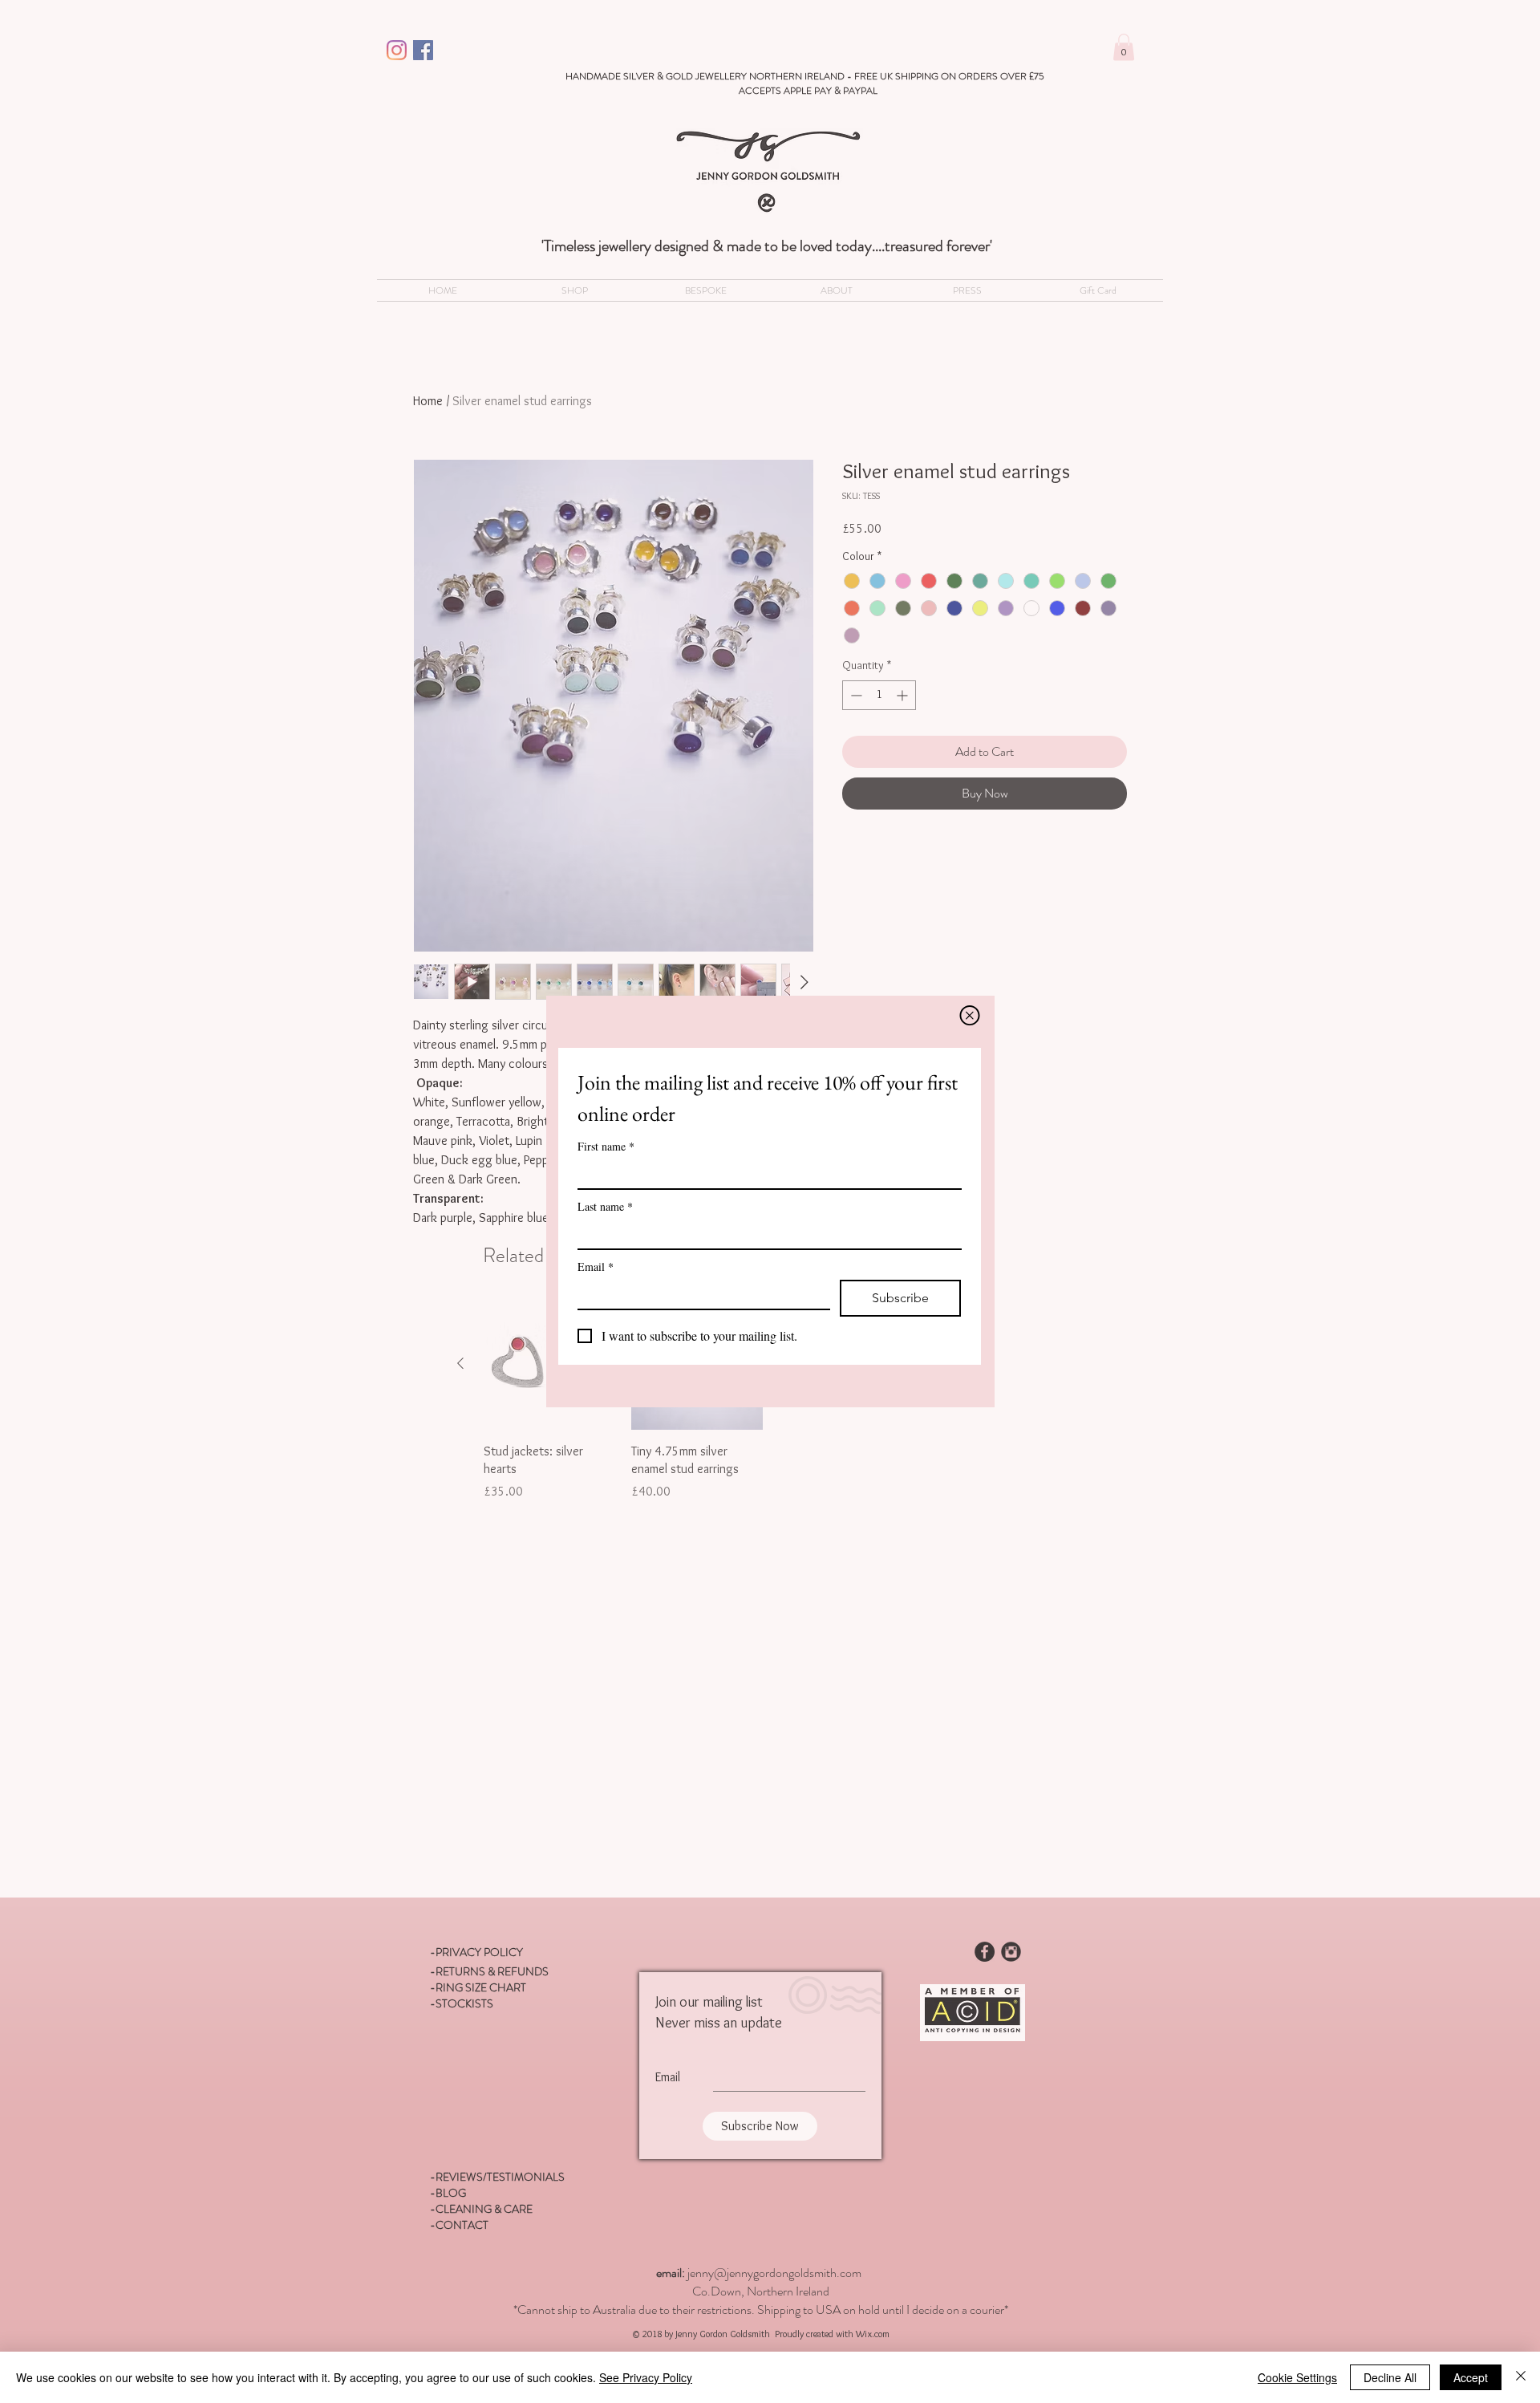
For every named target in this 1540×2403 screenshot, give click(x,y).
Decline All (1390, 2377)
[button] (970, 1015)
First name (606, 1146)
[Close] (1521, 2377)
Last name (605, 1206)
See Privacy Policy (646, 2377)
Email (596, 1266)
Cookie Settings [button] (1297, 2377)
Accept (1471, 2377)
